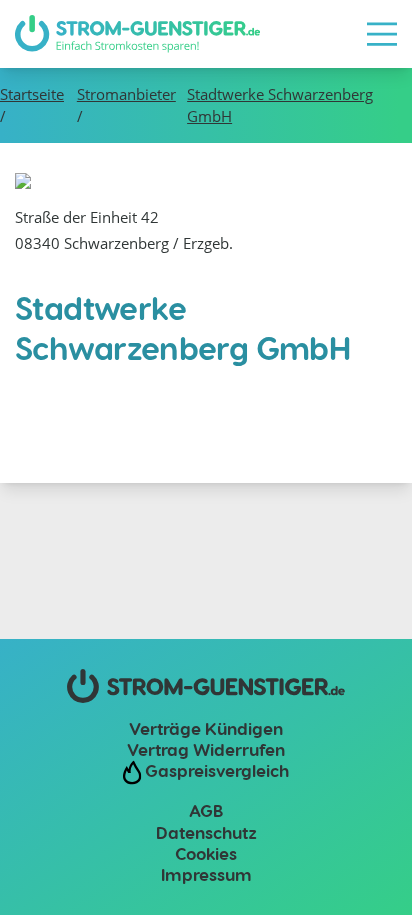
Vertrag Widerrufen (206, 749)
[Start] (137, 34)
